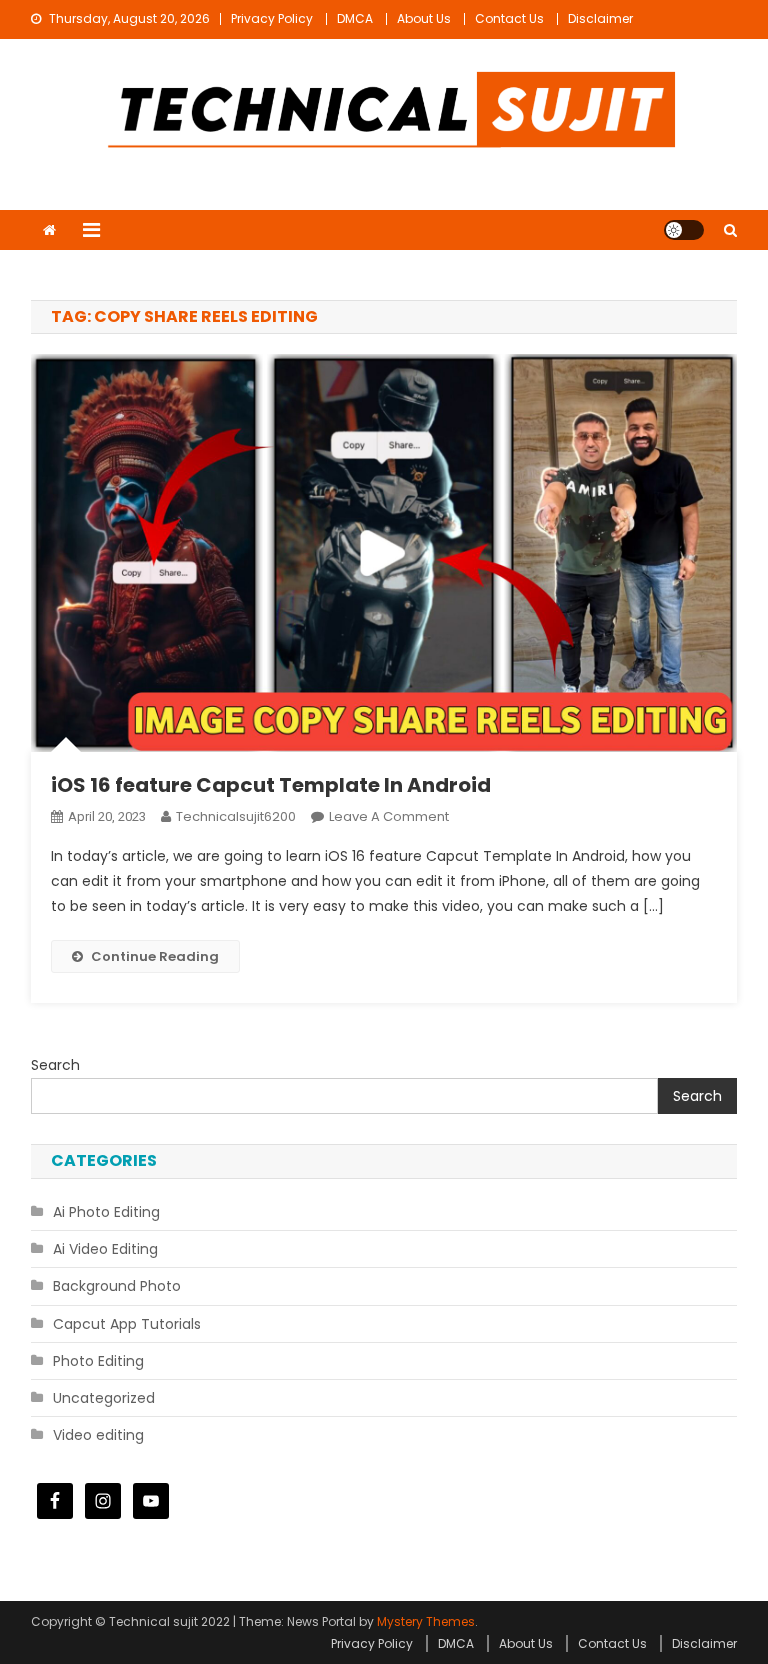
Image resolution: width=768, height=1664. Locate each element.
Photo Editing (98, 1361)
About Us (424, 18)
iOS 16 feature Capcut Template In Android (271, 785)
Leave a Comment (389, 816)
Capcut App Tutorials (127, 1324)
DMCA (355, 18)
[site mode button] (684, 230)
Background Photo (117, 1286)
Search (55, 1065)
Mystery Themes (426, 1621)
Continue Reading (155, 956)
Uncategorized (104, 1398)
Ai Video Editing (105, 1249)
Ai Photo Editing (106, 1212)
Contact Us (509, 18)
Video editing (98, 1435)
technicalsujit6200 (236, 816)
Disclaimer (600, 18)
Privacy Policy (272, 18)
